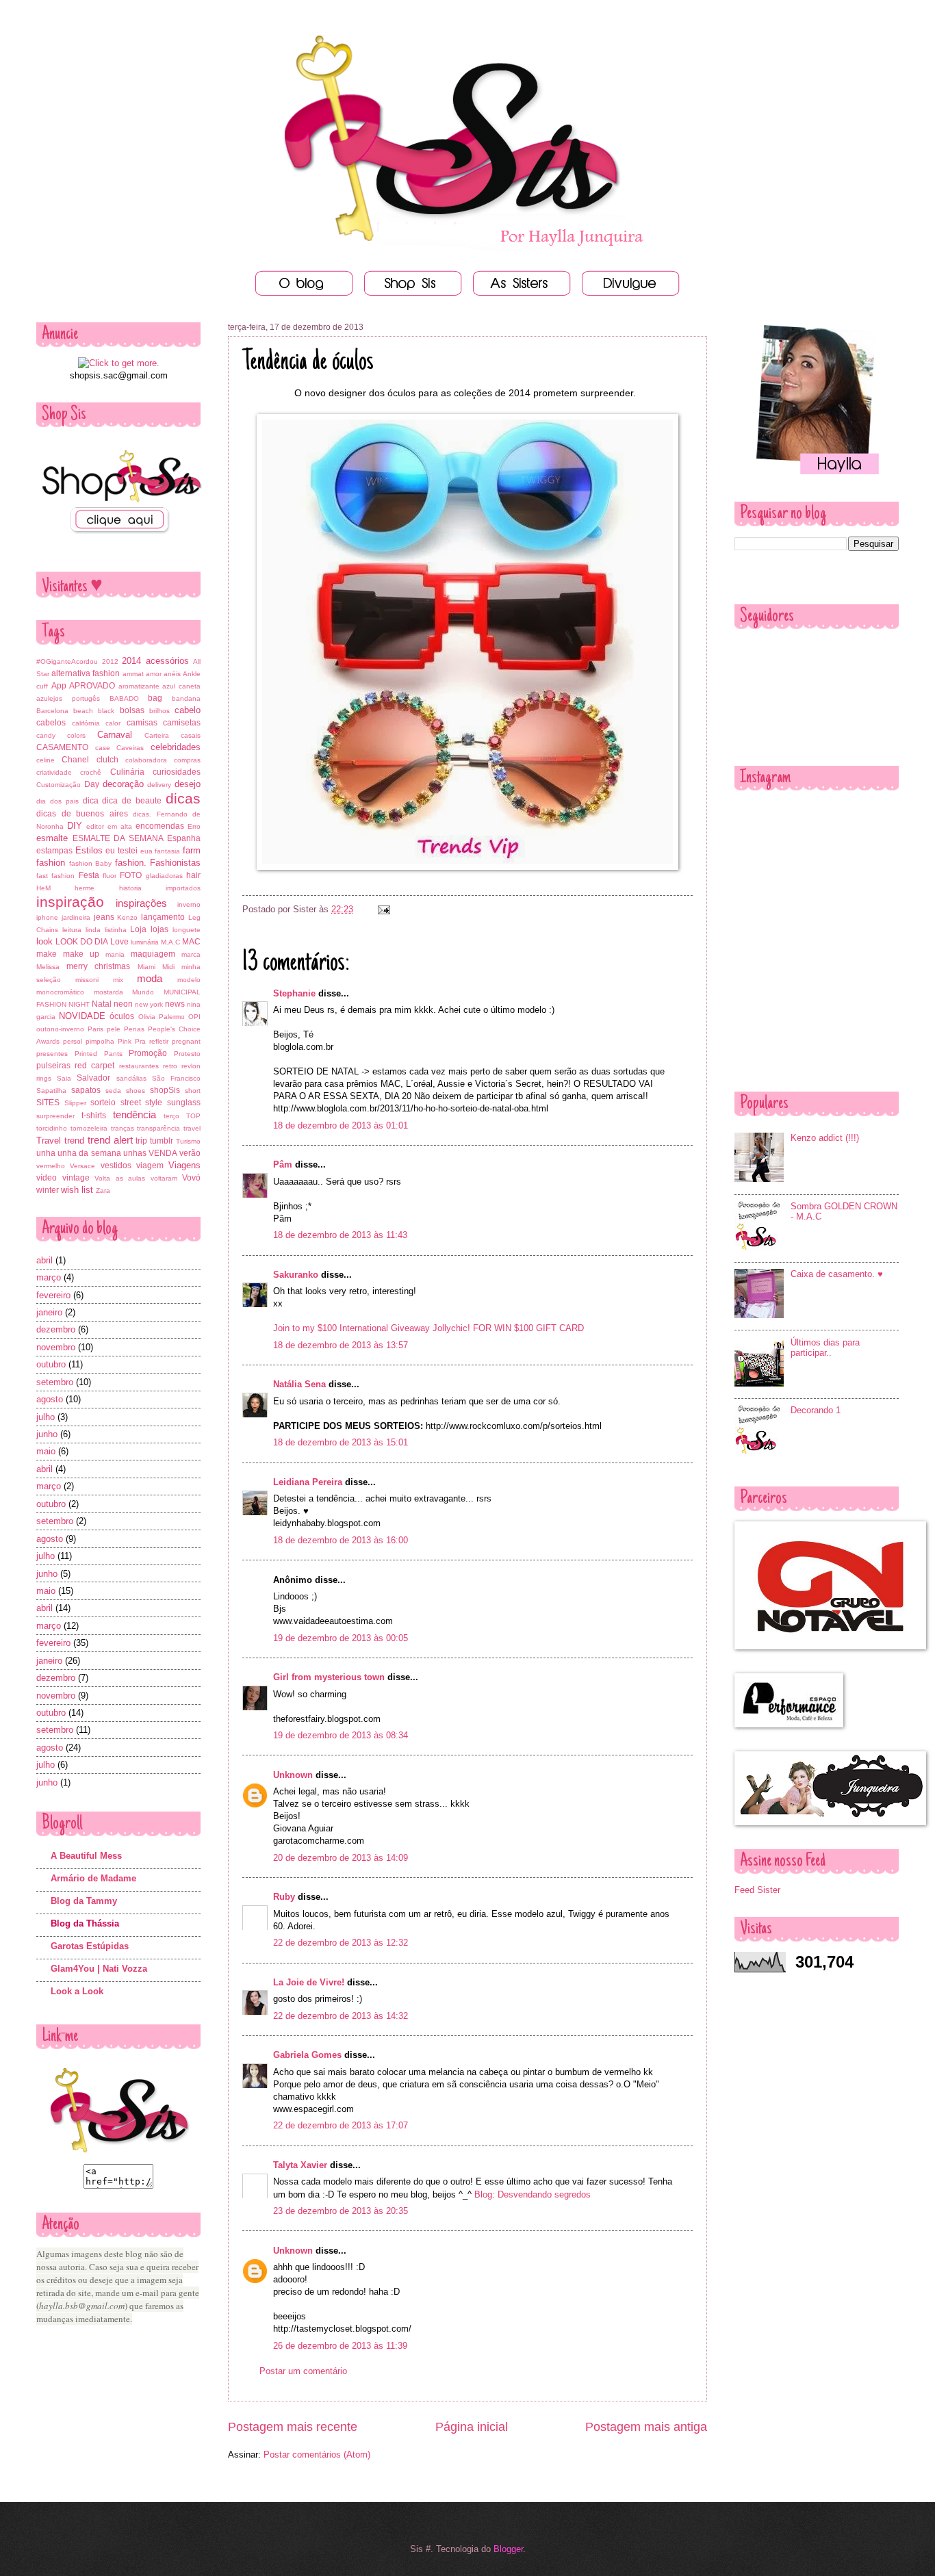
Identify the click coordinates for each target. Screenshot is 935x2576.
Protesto (187, 1054)
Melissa (48, 967)
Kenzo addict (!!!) (825, 1138)
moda (150, 978)
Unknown (293, 1775)
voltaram (164, 1178)
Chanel (75, 760)
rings (44, 1078)
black (106, 711)
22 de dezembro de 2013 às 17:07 (341, 2125)
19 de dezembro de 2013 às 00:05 (341, 1638)
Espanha (184, 838)
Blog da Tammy (84, 1901)
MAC (191, 942)
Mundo (143, 992)
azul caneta (181, 686)
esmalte (52, 838)
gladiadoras (164, 876)
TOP (193, 1116)
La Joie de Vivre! (309, 1982)
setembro (55, 1382)
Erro (194, 826)
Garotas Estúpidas (90, 1946)
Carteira (157, 735)
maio (46, 1451)
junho (47, 1434)
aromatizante (139, 686)
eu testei (121, 851)
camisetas (182, 723)
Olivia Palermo (162, 1017)
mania (115, 954)
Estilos (89, 850)
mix (118, 980)
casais (191, 735)
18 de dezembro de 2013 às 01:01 (341, 1125)
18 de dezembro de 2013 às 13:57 (341, 1345)
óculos (122, 1016)
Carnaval (115, 735)
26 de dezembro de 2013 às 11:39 (340, 2346)
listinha (116, 930)
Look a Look (77, 1991)
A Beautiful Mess (86, 1856)
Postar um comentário (303, 2371)
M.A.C (170, 942)
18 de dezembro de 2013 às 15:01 (341, 1442)
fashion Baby (91, 863)
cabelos (51, 723)
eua (146, 851)
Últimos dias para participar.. (825, 1348)
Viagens (184, 1165)
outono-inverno (60, 1029)
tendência (135, 1115)
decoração (123, 784)
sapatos (86, 1090)
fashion (51, 863)
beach (83, 711)
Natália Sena (299, 1384)
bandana (186, 698)
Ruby (284, 1897)
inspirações (141, 903)
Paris (95, 1029)
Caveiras (130, 748)
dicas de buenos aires (82, 814)
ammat (133, 674)
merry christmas (98, 966)
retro (170, 1066)
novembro (56, 1347)
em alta (120, 826)
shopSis (165, 1090)
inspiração (70, 902)
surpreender (55, 1116)
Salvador (93, 1078)
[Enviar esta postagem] (382, 909)
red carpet (94, 1066)
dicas (183, 798)
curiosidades (177, 772)
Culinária (127, 772)
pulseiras (53, 1066)
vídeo (47, 1178)
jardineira (76, 917)
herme (85, 888)
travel (192, 1128)
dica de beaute (132, 801)
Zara (103, 1190)
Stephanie (294, 993)
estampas (54, 851)
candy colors (61, 735)
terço (171, 1116)
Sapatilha (51, 1091)
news (175, 1004)
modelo (189, 980)
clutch (107, 760)
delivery (159, 785)
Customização (59, 785)
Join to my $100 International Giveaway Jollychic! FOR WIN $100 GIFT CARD (428, 1328)
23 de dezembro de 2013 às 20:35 (341, 2211)
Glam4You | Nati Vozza (99, 1969)
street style (142, 1103)
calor (113, 723)
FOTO (131, 875)
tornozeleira (89, 1128)
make (47, 954)
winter (48, 1190)
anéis (172, 674)
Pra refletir (152, 1041)
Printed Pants (99, 1054)
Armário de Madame (93, 1878)
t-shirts (94, 1116)
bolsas (132, 710)
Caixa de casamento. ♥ (837, 1274)
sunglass (184, 1103)
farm (192, 850)
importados (183, 888)
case (103, 748)
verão (190, 1153)
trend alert (110, 1140)
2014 (131, 661)
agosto (50, 1399)
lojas (159, 929)
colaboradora (146, 760)
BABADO (124, 698)
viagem (150, 1165)
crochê (91, 772)
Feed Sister (757, 1890)
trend (74, 1141)
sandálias (131, 1078)
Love (119, 942)
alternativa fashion (86, 673)
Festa (89, 875)
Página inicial (472, 2427)
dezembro (56, 1329)
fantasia (167, 851)
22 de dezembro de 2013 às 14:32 (341, 2016)
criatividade (54, 772)
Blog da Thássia (85, 1923)
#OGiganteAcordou (67, 661)
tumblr (162, 1141)
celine (46, 760)
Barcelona (52, 711)
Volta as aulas (120, 1178)
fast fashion (55, 876)
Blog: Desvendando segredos (533, 2194)
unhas (135, 1153)
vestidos (116, 1165)
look (44, 941)
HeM (43, 888)
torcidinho (52, 1128)
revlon (191, 1066)
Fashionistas (175, 863)
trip (141, 1141)
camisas (142, 723)
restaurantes (139, 1066)
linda (93, 930)
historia (130, 888)
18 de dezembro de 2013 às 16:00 (341, 1540)
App (59, 686)
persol (73, 1041)
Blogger (508, 2549)
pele (114, 1029)
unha (46, 1153)
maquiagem (153, 954)
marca (191, 954)
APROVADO (92, 686)
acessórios (167, 661)
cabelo (188, 710)
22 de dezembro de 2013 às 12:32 (341, 1943)
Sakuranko (296, 1275)
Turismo (188, 1141)
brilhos (159, 711)
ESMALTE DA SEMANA (118, 838)
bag (155, 698)
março (49, 1277)
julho (46, 1417)
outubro (51, 1364)
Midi (168, 967)
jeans (104, 917)
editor (95, 826)
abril (44, 1260)
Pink (125, 1041)
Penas (134, 1029)
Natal (102, 1004)
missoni (87, 980)
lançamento (163, 917)
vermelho (51, 1166)
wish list (77, 1190)
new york (149, 1004)
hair (193, 875)
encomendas (160, 826)
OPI (194, 1017)
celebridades (176, 747)
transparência (158, 1128)
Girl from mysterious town (329, 1677)
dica (91, 801)
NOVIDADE (82, 1016)
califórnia (86, 723)
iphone (47, 917)
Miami (146, 967)
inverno (189, 904)
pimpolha (100, 1041)
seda (113, 1091)
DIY (75, 826)
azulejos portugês (68, 698)
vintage (76, 1178)
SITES (48, 1103)
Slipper (75, 1103)
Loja (138, 929)
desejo (188, 784)
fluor (110, 876)
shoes (136, 1091)
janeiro (49, 1312)
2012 (110, 661)
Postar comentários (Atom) (317, 2455)
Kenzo (127, 917)
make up (81, 954)
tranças (123, 1128)
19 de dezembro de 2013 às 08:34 (341, 1735)
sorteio (103, 1103)
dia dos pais (57, 801)
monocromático (60, 992)
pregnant (186, 1041)
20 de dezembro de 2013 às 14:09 (341, 1858)
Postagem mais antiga (646, 2427)
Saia (64, 1078)
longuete (187, 930)
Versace (82, 1166)
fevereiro (53, 1295)
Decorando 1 (816, 1410)
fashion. (131, 863)
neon (123, 1004)
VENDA (163, 1153)
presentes (52, 1054)
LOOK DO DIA (82, 942)
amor (154, 674)
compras (187, 760)
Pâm (283, 1164)
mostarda (108, 992)
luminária (145, 942)
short (193, 1091)
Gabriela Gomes (307, 2055)
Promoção (148, 1053)
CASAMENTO (62, 747)
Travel (49, 1141)
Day (92, 784)
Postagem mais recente (293, 2427)
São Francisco (176, 1078)
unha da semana (89, 1153)
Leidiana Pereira (308, 1482)
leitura (72, 930)
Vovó (191, 1178)
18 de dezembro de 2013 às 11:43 (340, 1235)
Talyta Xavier (300, 2165)
